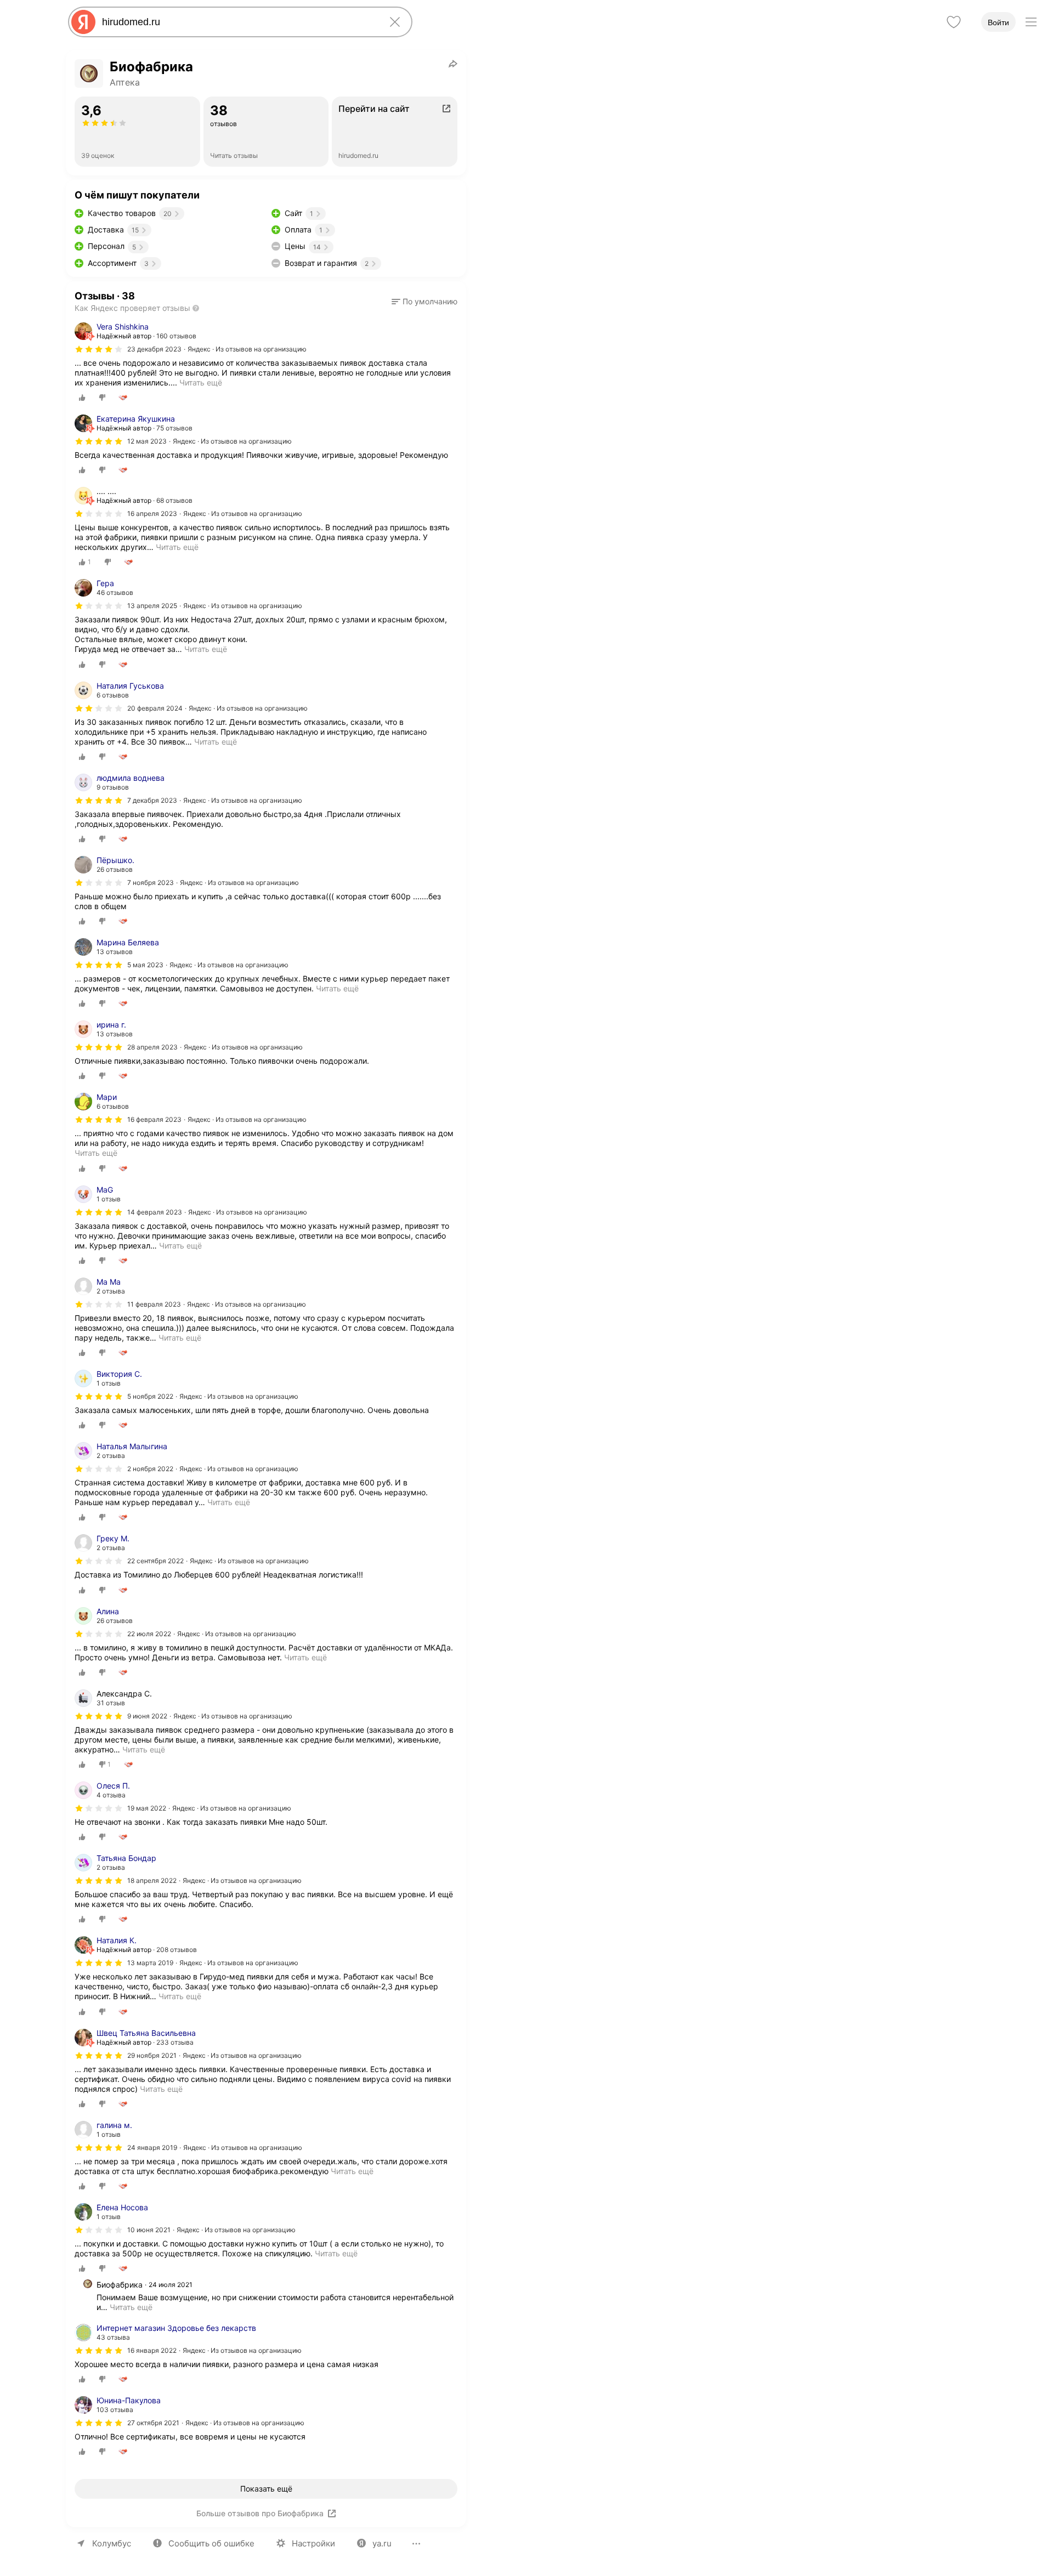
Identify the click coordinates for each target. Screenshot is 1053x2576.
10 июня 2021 (149, 2230)
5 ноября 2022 (150, 1396)
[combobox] (238, 22)
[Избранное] (954, 22)
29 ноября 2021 (152, 2055)
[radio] (82, 398)
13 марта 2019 (150, 1963)
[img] (99, 349)
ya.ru (382, 2543)
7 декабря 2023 (152, 800)
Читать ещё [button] (177, 547)
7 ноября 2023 (151, 883)
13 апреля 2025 (152, 606)
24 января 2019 (152, 2147)
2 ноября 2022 (150, 1469)
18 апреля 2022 (152, 1880)
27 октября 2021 (153, 2423)
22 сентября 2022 (155, 1561)
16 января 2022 (152, 2350)
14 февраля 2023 (155, 1212)
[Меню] (1031, 22)
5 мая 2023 (145, 965)
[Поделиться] (453, 64)
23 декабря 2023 (154, 349)
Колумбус (112, 2543)
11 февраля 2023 (154, 1304)
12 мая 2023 (147, 441)
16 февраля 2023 (154, 1119)
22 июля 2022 (149, 1634)
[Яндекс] (83, 22)
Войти (998, 22)
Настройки (313, 2543)
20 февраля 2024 (155, 708)
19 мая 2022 (147, 1808)
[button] (424, 302)
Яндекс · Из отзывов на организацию (247, 349)
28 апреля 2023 (152, 1047)
